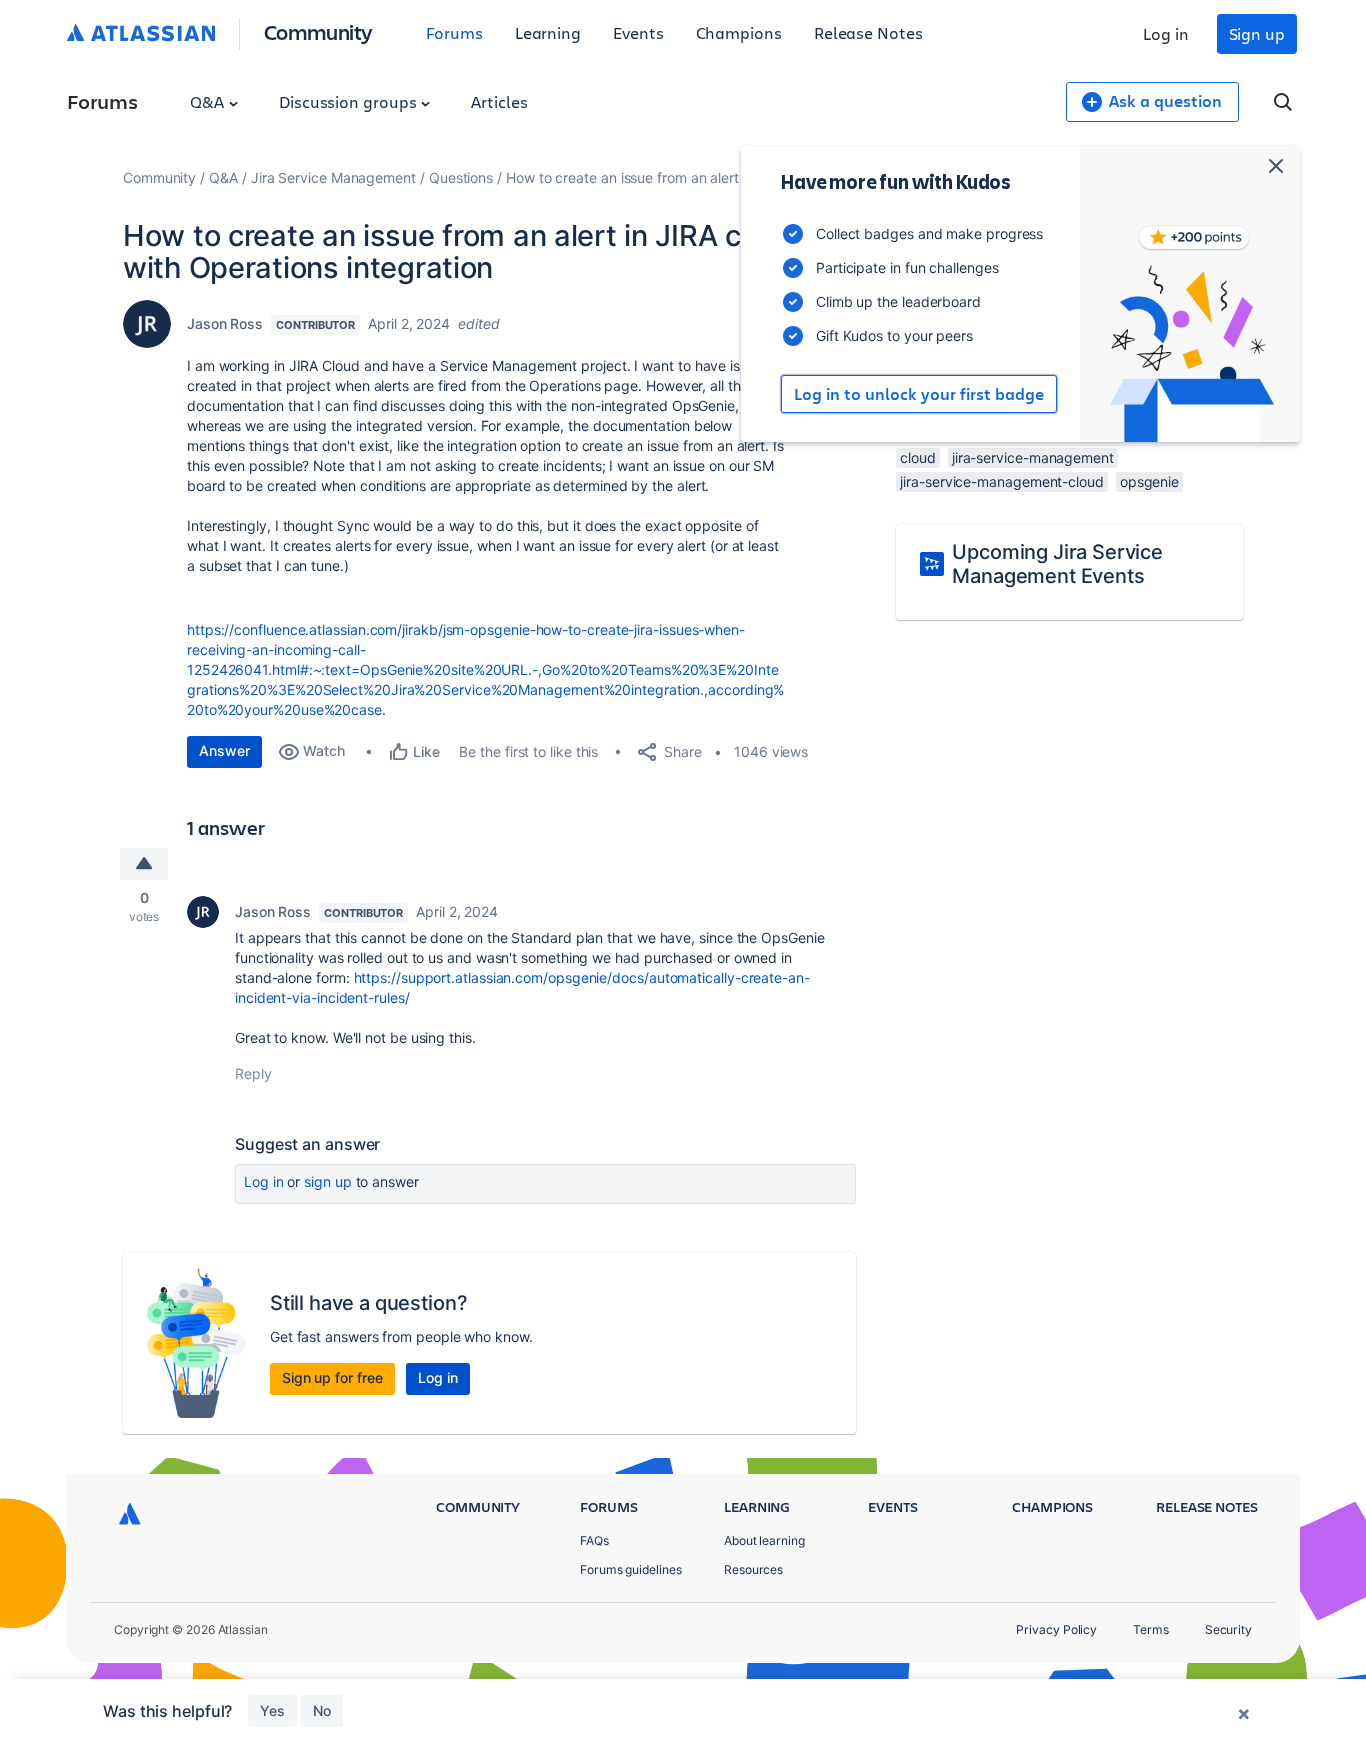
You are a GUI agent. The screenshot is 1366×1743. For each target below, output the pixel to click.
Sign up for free (332, 1377)
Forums (454, 32)
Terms (1151, 1629)
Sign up (1257, 33)
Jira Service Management (333, 177)
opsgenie (1149, 481)
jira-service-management (1033, 457)
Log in (1166, 33)
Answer (224, 750)
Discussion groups (350, 101)
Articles (499, 101)
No (322, 1710)
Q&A (209, 101)
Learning (548, 32)
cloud (918, 457)
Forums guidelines (631, 1569)
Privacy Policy (1056, 1629)
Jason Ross (225, 323)
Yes (272, 1710)
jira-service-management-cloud (1002, 481)
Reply (253, 1073)
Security (1228, 1629)
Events (638, 32)
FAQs (594, 1540)
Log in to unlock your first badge (919, 394)
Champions (739, 32)
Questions (461, 177)
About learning (764, 1540)
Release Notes (868, 32)
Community (318, 31)
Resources (753, 1569)
